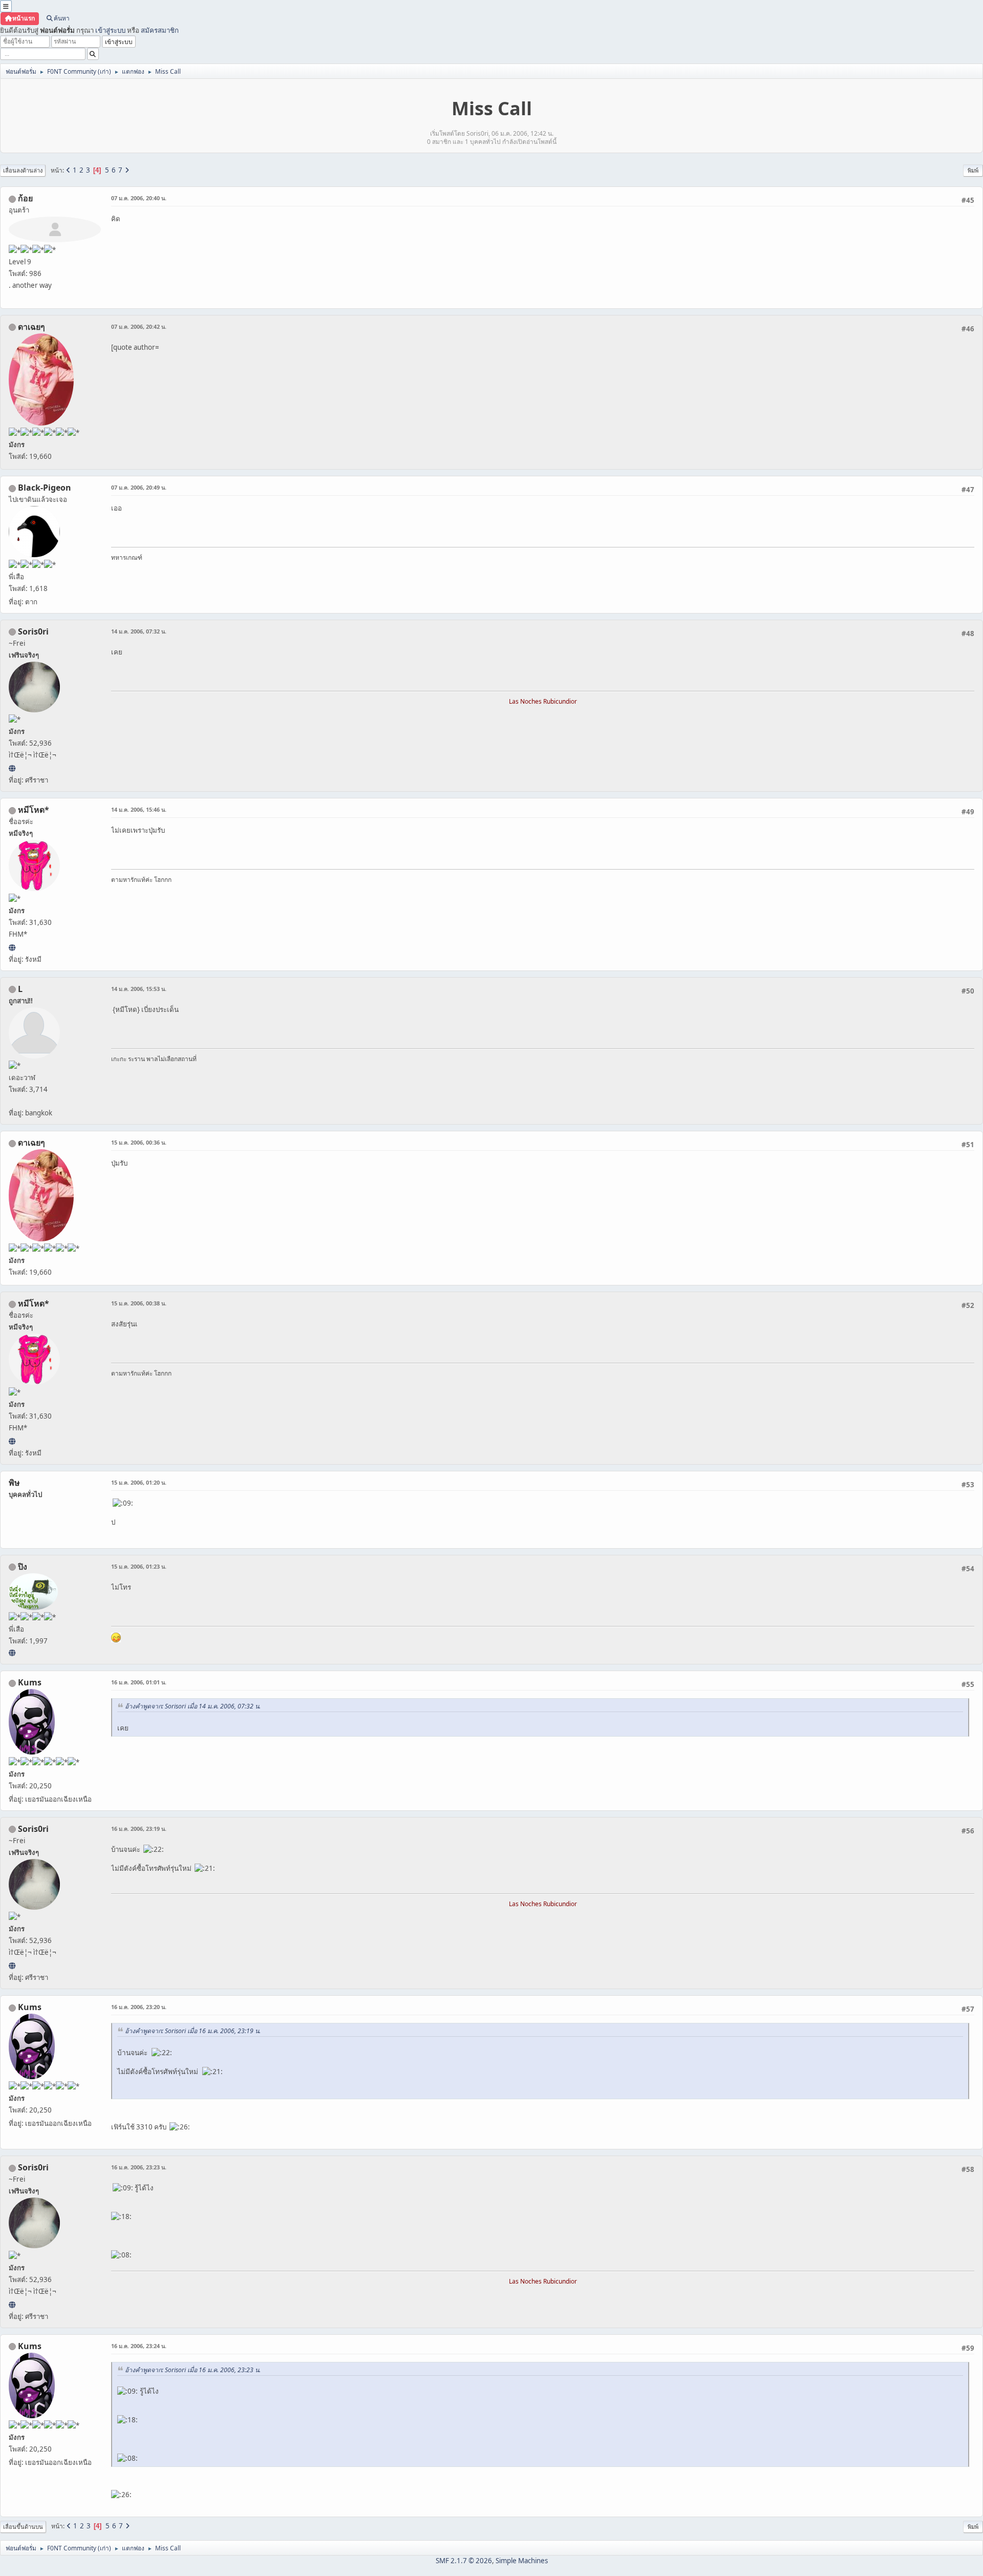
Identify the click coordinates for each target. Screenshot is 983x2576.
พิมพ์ (973, 170)
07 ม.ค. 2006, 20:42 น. (139, 326)
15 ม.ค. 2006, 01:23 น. (139, 1566)
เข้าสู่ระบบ (110, 30)
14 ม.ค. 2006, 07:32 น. (139, 631)
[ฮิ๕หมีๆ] (12, 947)
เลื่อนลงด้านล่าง (23, 170)
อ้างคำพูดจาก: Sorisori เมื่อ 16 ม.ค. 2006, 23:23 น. (193, 2370)
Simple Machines (522, 2561)
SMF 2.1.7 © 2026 (464, 2561)
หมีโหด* (34, 810)
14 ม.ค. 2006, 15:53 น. (139, 989)
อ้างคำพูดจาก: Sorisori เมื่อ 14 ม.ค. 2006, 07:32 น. (193, 1706)
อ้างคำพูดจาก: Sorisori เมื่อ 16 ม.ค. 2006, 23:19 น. (193, 2031)
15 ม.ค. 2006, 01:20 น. (139, 1482)
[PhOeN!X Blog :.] (12, 1653)
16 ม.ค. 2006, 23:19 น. (139, 1829)
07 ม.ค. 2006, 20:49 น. (139, 487)
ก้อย (25, 198)
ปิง (23, 1567)
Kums (30, 1682)
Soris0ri (33, 631)
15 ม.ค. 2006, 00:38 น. (139, 1303)
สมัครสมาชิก (160, 30)
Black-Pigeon (45, 488)
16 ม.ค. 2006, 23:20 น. (139, 2007)
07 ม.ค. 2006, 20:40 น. (139, 198)
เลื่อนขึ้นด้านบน (23, 2527)
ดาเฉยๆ (31, 327)
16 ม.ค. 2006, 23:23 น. (139, 2167)
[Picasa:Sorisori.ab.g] (12, 768)
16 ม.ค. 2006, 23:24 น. (139, 2346)
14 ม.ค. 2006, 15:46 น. (139, 809)
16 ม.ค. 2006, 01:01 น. (139, 1682)
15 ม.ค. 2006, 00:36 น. (139, 1142)
